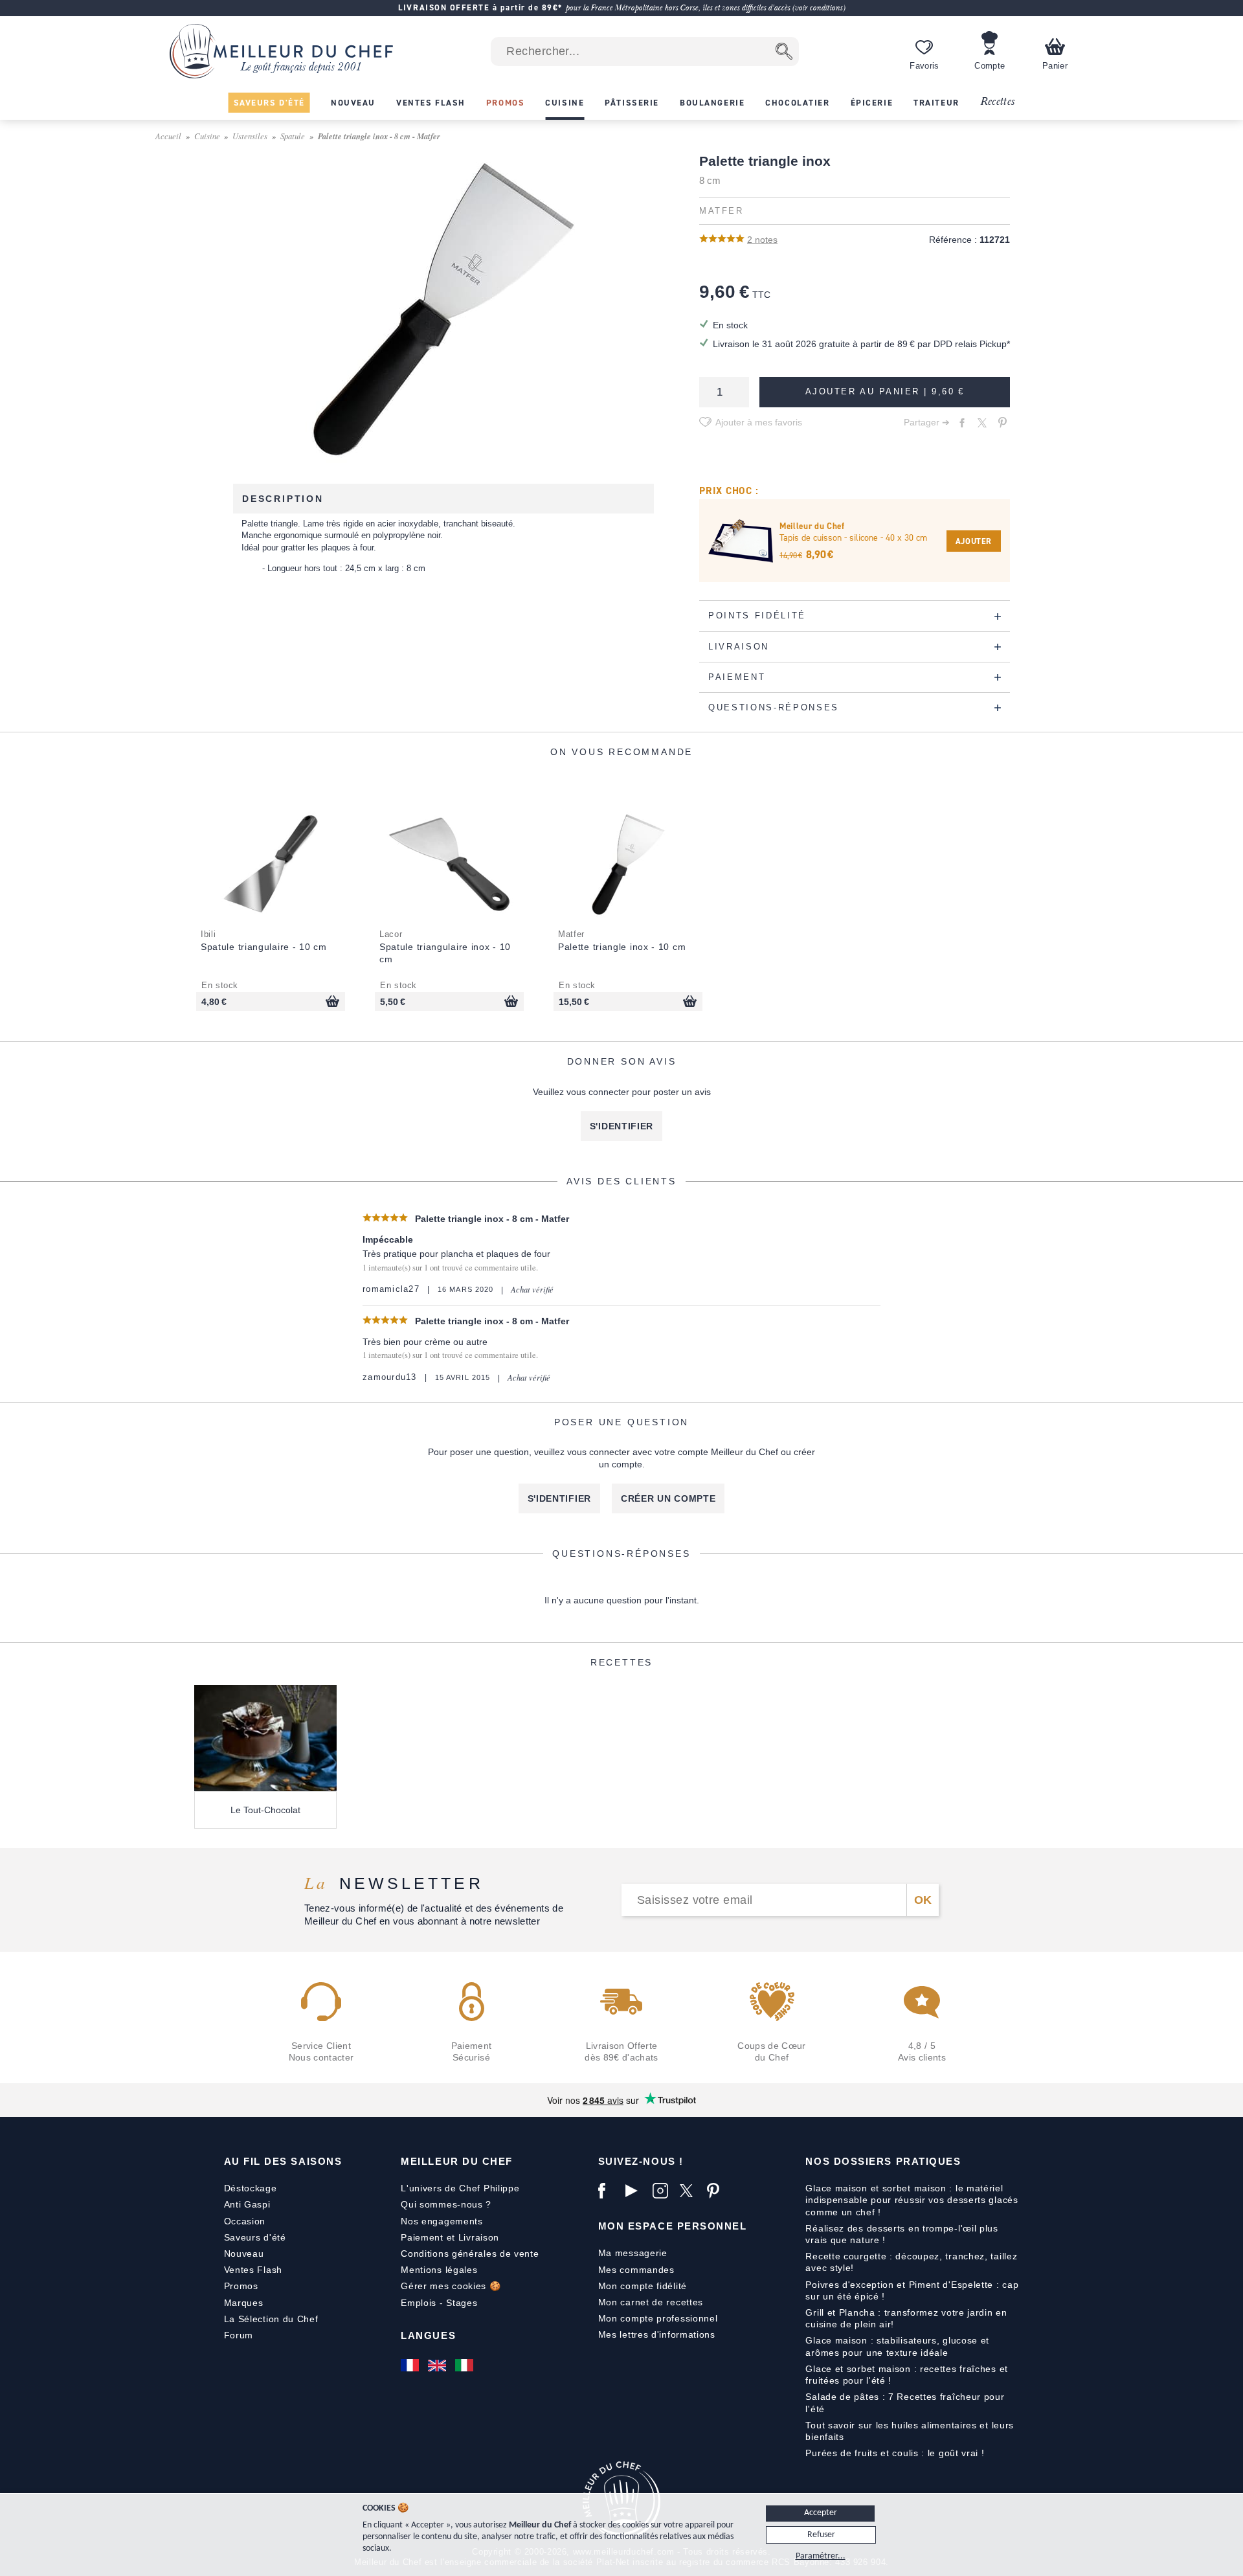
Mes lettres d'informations (657, 2334)
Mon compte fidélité (643, 2286)
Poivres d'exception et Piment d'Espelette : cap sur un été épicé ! (912, 2290)
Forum (239, 2335)
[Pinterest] (717, 2191)
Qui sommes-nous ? (446, 2204)
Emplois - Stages (439, 2303)
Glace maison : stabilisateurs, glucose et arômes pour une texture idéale (897, 2346)
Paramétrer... (821, 2556)
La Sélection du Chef (271, 2319)
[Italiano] (465, 2366)
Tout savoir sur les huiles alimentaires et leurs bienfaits (910, 2431)
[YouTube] (636, 2191)
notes (762, 240)
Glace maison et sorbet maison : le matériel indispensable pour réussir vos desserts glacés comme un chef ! (912, 2200)
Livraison (479, 2237)
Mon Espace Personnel (673, 2226)
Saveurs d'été (255, 2237)
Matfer (721, 211)
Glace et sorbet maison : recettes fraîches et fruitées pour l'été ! (907, 2375)
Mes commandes (636, 2270)
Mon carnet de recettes (651, 2302)
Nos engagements (442, 2221)
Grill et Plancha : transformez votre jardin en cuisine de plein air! (906, 2318)
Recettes (998, 102)
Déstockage (251, 2188)
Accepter (821, 2513)
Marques (244, 2303)
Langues (428, 2335)
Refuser (821, 2535)
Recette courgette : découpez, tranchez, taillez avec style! (911, 2262)
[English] (438, 2366)
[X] (690, 2191)
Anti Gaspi (247, 2204)
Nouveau (244, 2254)
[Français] (411, 2366)
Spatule (293, 136)
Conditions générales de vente (470, 2254)
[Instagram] (663, 2191)
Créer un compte (668, 1498)
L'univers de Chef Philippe (460, 2188)
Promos (241, 2286)
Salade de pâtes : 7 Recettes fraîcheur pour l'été (905, 2402)
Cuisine (207, 136)
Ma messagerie (633, 2253)
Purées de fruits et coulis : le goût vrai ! (895, 2453)
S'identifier (621, 1126)
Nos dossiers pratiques (883, 2161)
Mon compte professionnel (658, 2318)
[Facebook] (609, 2191)
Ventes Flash (253, 2270)
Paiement (422, 2237)
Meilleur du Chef (457, 2161)
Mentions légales (439, 2270)
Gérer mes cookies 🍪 (451, 2286)
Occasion (245, 2221)
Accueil (168, 136)
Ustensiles (250, 136)
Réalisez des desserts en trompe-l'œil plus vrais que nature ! (901, 2234)
